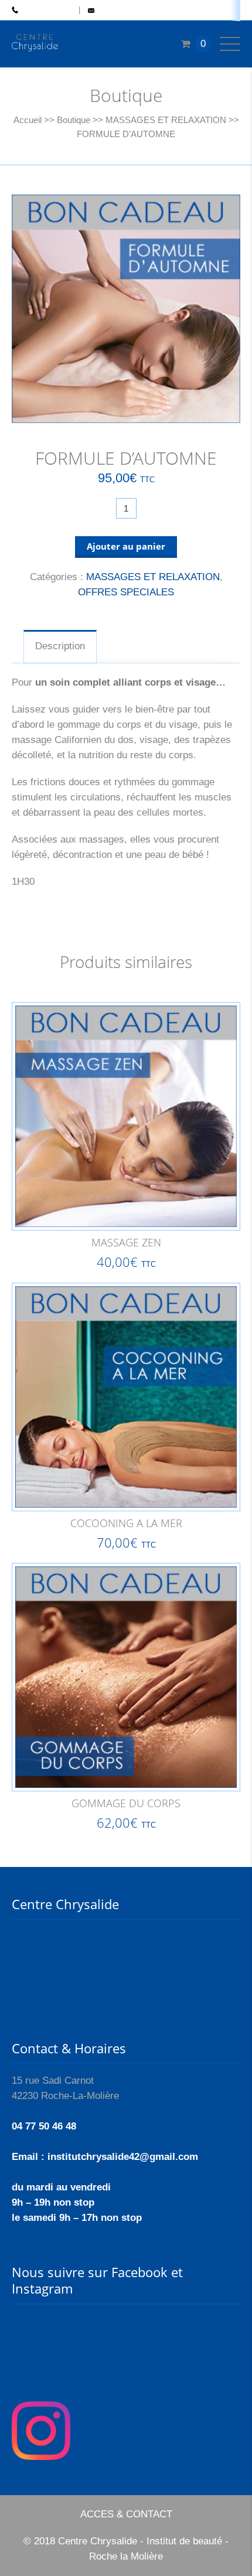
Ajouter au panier (126, 546)
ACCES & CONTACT (126, 2514)
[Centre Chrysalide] (35, 44)
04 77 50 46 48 (46, 11)
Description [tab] (60, 646)
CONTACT (115, 11)
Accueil (28, 120)
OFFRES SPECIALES (126, 592)
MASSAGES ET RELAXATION (166, 120)
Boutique (74, 120)
